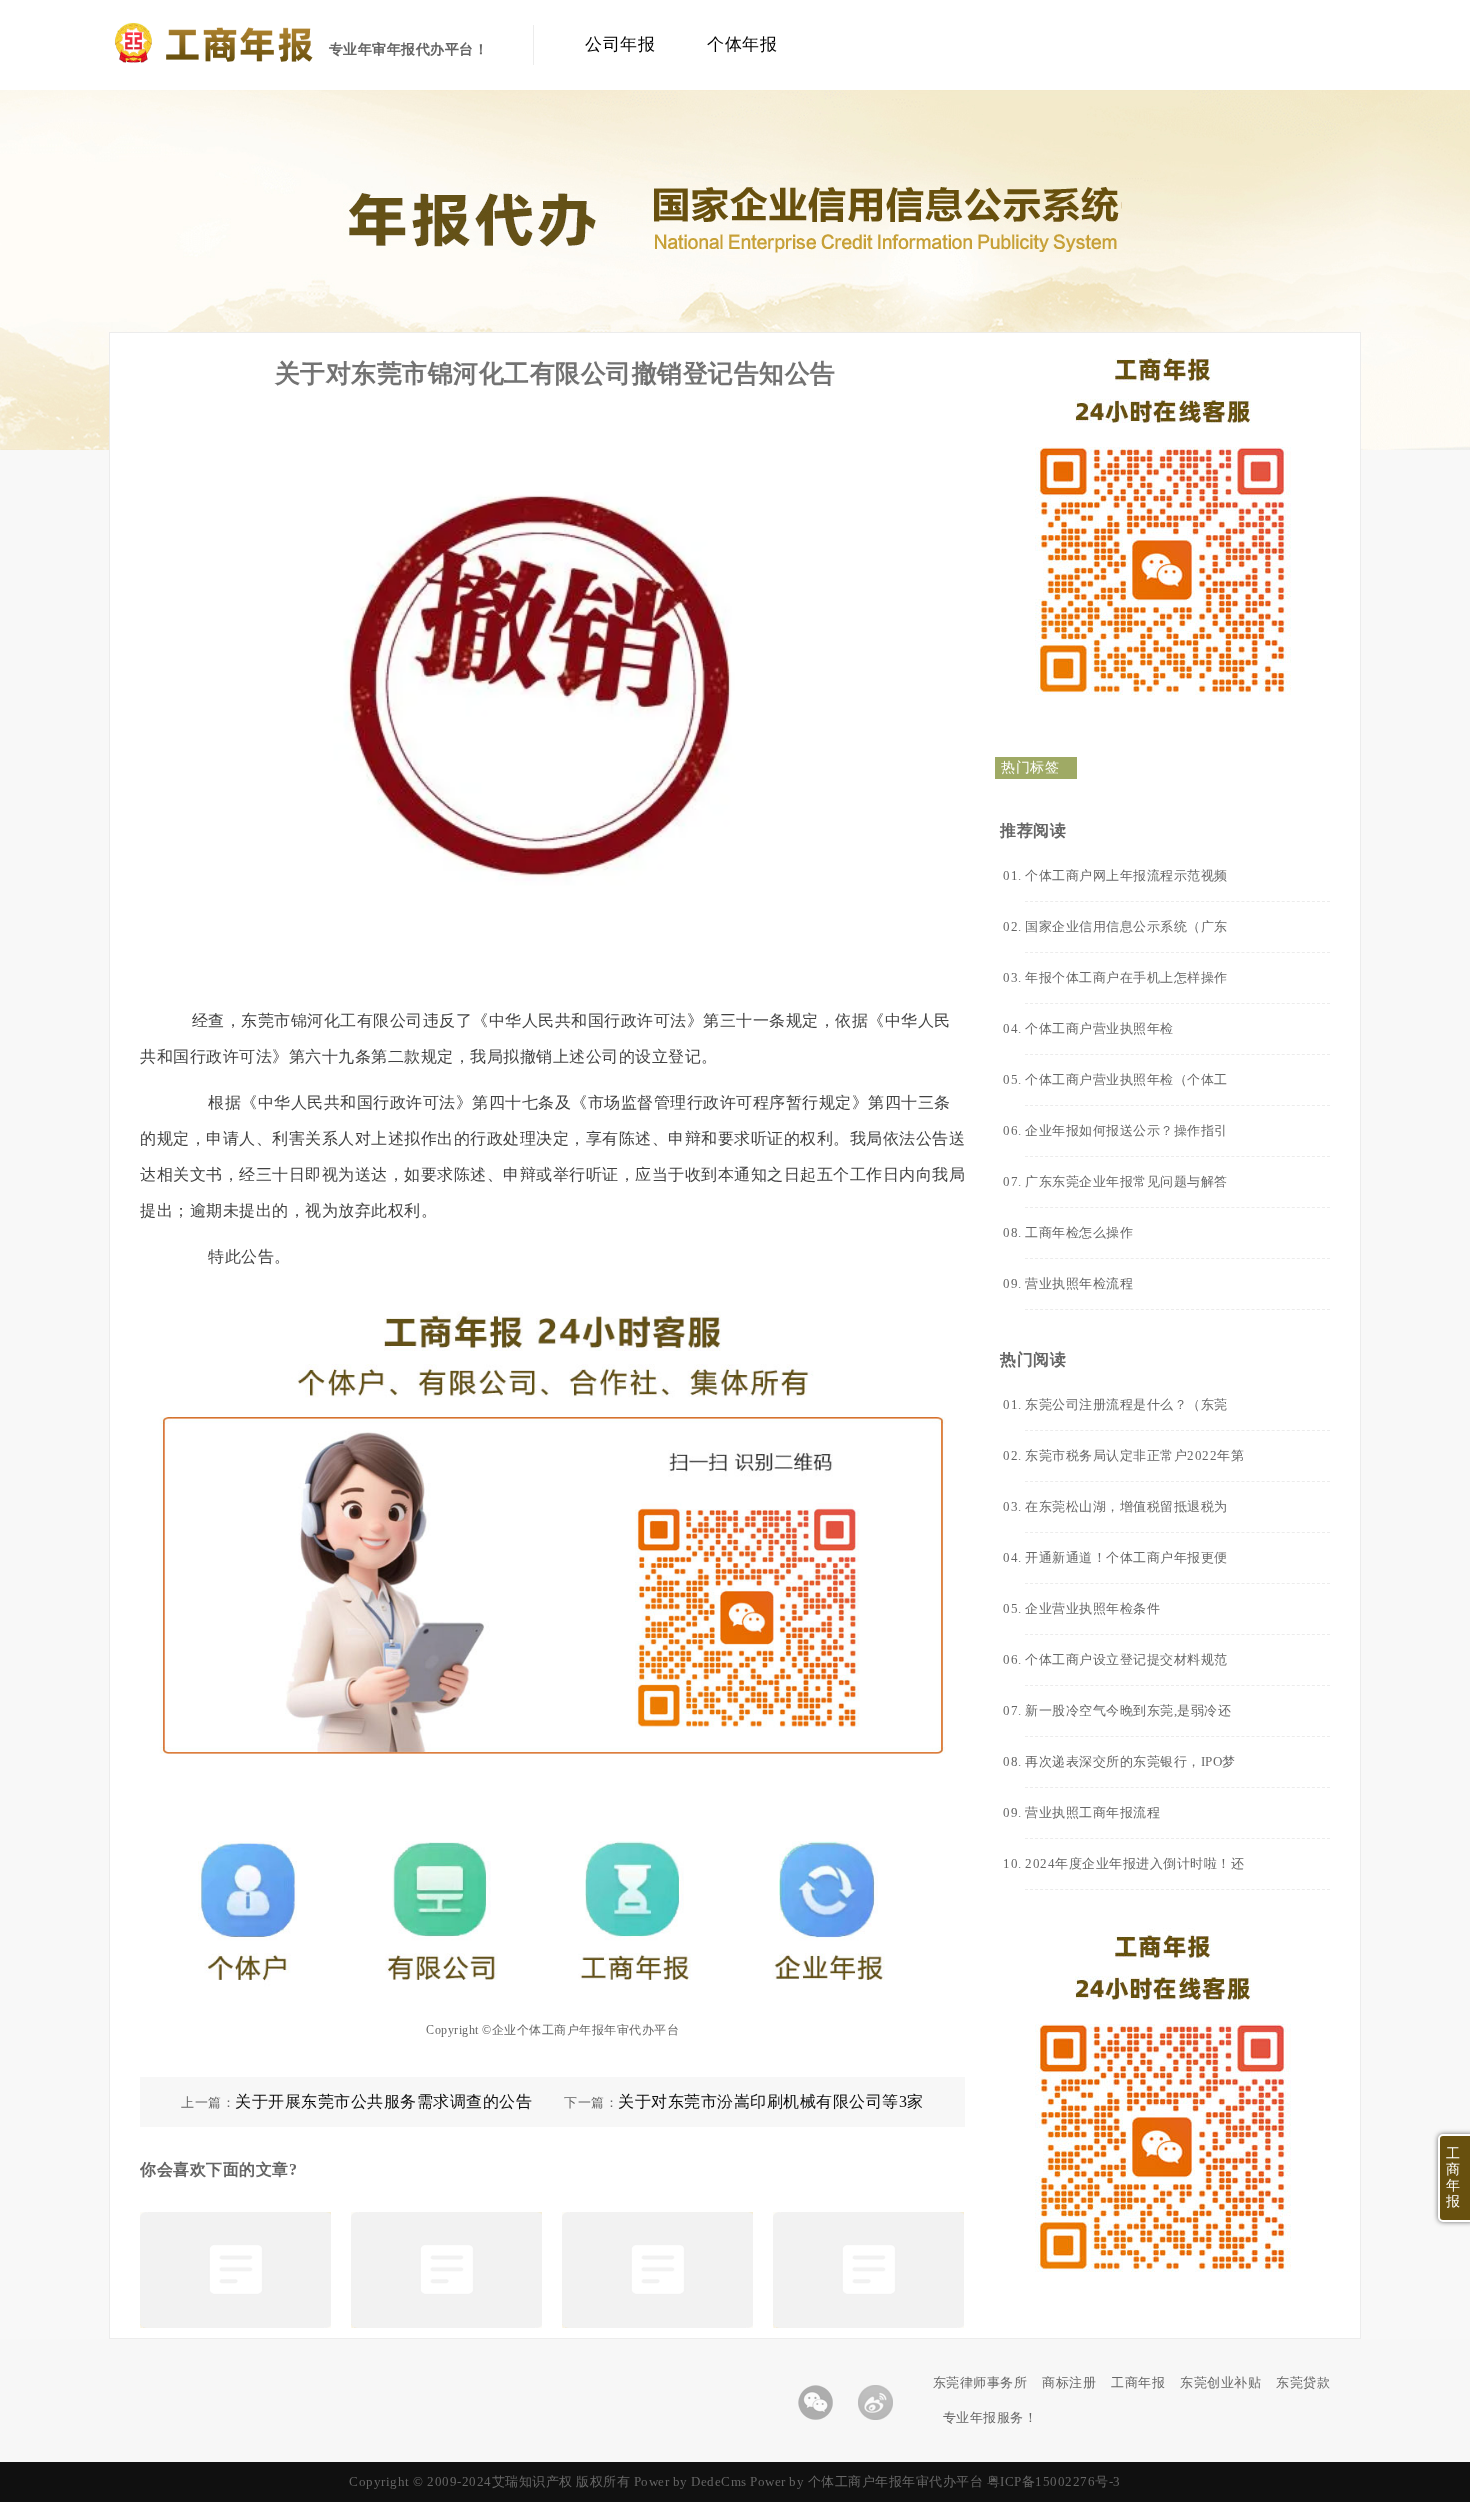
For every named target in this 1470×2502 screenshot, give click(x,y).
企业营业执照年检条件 (1092, 1608)
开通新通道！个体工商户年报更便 (1126, 1557)
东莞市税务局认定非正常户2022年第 (1134, 1455)
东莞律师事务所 (980, 2382)
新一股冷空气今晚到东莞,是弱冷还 (1128, 1710)
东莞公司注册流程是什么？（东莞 (1126, 1404)
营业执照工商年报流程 (1092, 1812)
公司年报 (620, 44)
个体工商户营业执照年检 (1099, 1028)
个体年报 (742, 44)
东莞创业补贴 (1220, 2382)
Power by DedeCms (690, 2481)
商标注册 (1069, 2382)
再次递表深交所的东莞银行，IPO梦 (1130, 1761)
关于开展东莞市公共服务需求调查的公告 (383, 2101)
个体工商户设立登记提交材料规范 (1126, 1659)
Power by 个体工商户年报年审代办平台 (866, 2481)
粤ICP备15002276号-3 (1054, 2481)
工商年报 (1138, 2382)
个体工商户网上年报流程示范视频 (1126, 875)
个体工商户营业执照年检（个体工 (1126, 1079)
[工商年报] (246, 57)
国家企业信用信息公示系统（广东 (1126, 926)
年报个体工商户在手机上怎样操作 (1126, 977)
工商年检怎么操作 (1079, 1232)
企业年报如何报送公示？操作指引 (1126, 1130)
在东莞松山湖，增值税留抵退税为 (1126, 1506)
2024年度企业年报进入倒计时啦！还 (1134, 1863)
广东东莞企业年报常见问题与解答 (1126, 1181)
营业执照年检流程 (1079, 1283)
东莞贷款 (1303, 2382)
